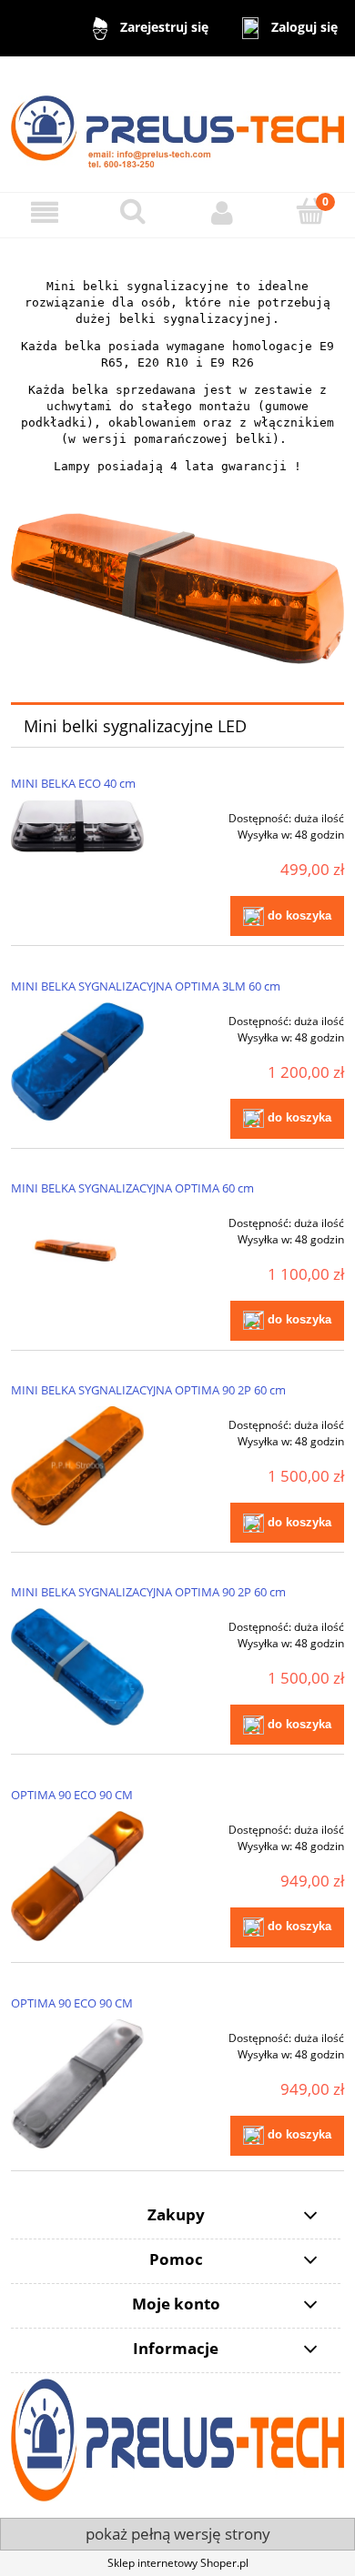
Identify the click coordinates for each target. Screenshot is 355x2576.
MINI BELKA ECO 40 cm (73, 783)
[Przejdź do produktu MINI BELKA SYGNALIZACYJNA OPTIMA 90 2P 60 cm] (77, 1466)
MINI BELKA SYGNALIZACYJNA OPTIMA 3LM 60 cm (146, 986)
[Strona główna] (177, 123)
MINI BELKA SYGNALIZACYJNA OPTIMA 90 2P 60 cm (148, 1390)
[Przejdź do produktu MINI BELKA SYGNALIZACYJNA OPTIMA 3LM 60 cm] (77, 1062)
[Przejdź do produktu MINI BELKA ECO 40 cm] (77, 826)
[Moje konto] (222, 212)
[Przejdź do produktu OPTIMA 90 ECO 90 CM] (77, 1876)
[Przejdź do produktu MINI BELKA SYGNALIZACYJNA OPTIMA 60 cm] (77, 1249)
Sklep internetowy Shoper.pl (178, 2563)
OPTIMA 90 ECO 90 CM (72, 1795)
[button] (45, 212)
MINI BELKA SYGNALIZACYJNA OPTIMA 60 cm (132, 1188)
